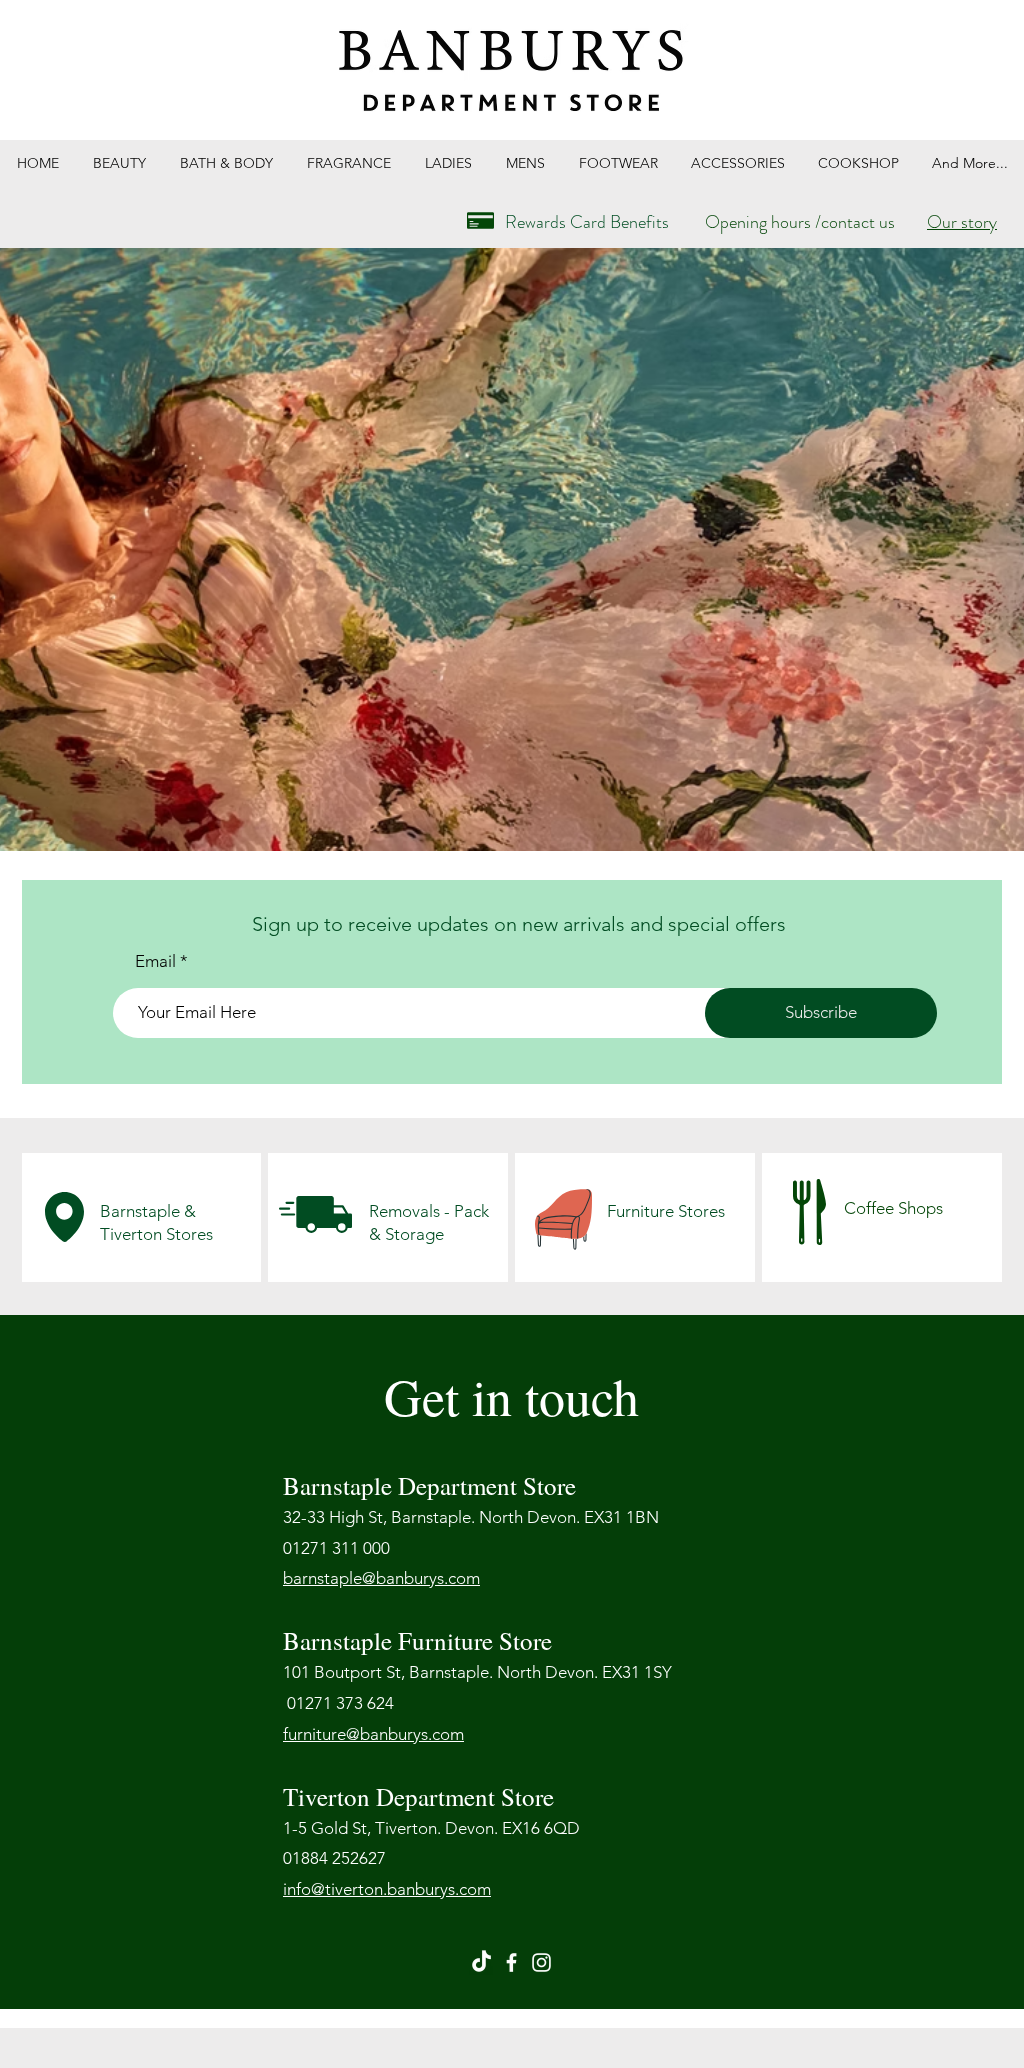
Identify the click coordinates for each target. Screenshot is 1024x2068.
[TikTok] (481, 1962)
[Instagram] (541, 1962)
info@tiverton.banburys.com (387, 1889)
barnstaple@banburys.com (381, 1578)
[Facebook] (511, 1962)
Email (155, 961)
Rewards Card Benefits (587, 222)
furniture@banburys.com (373, 1734)
